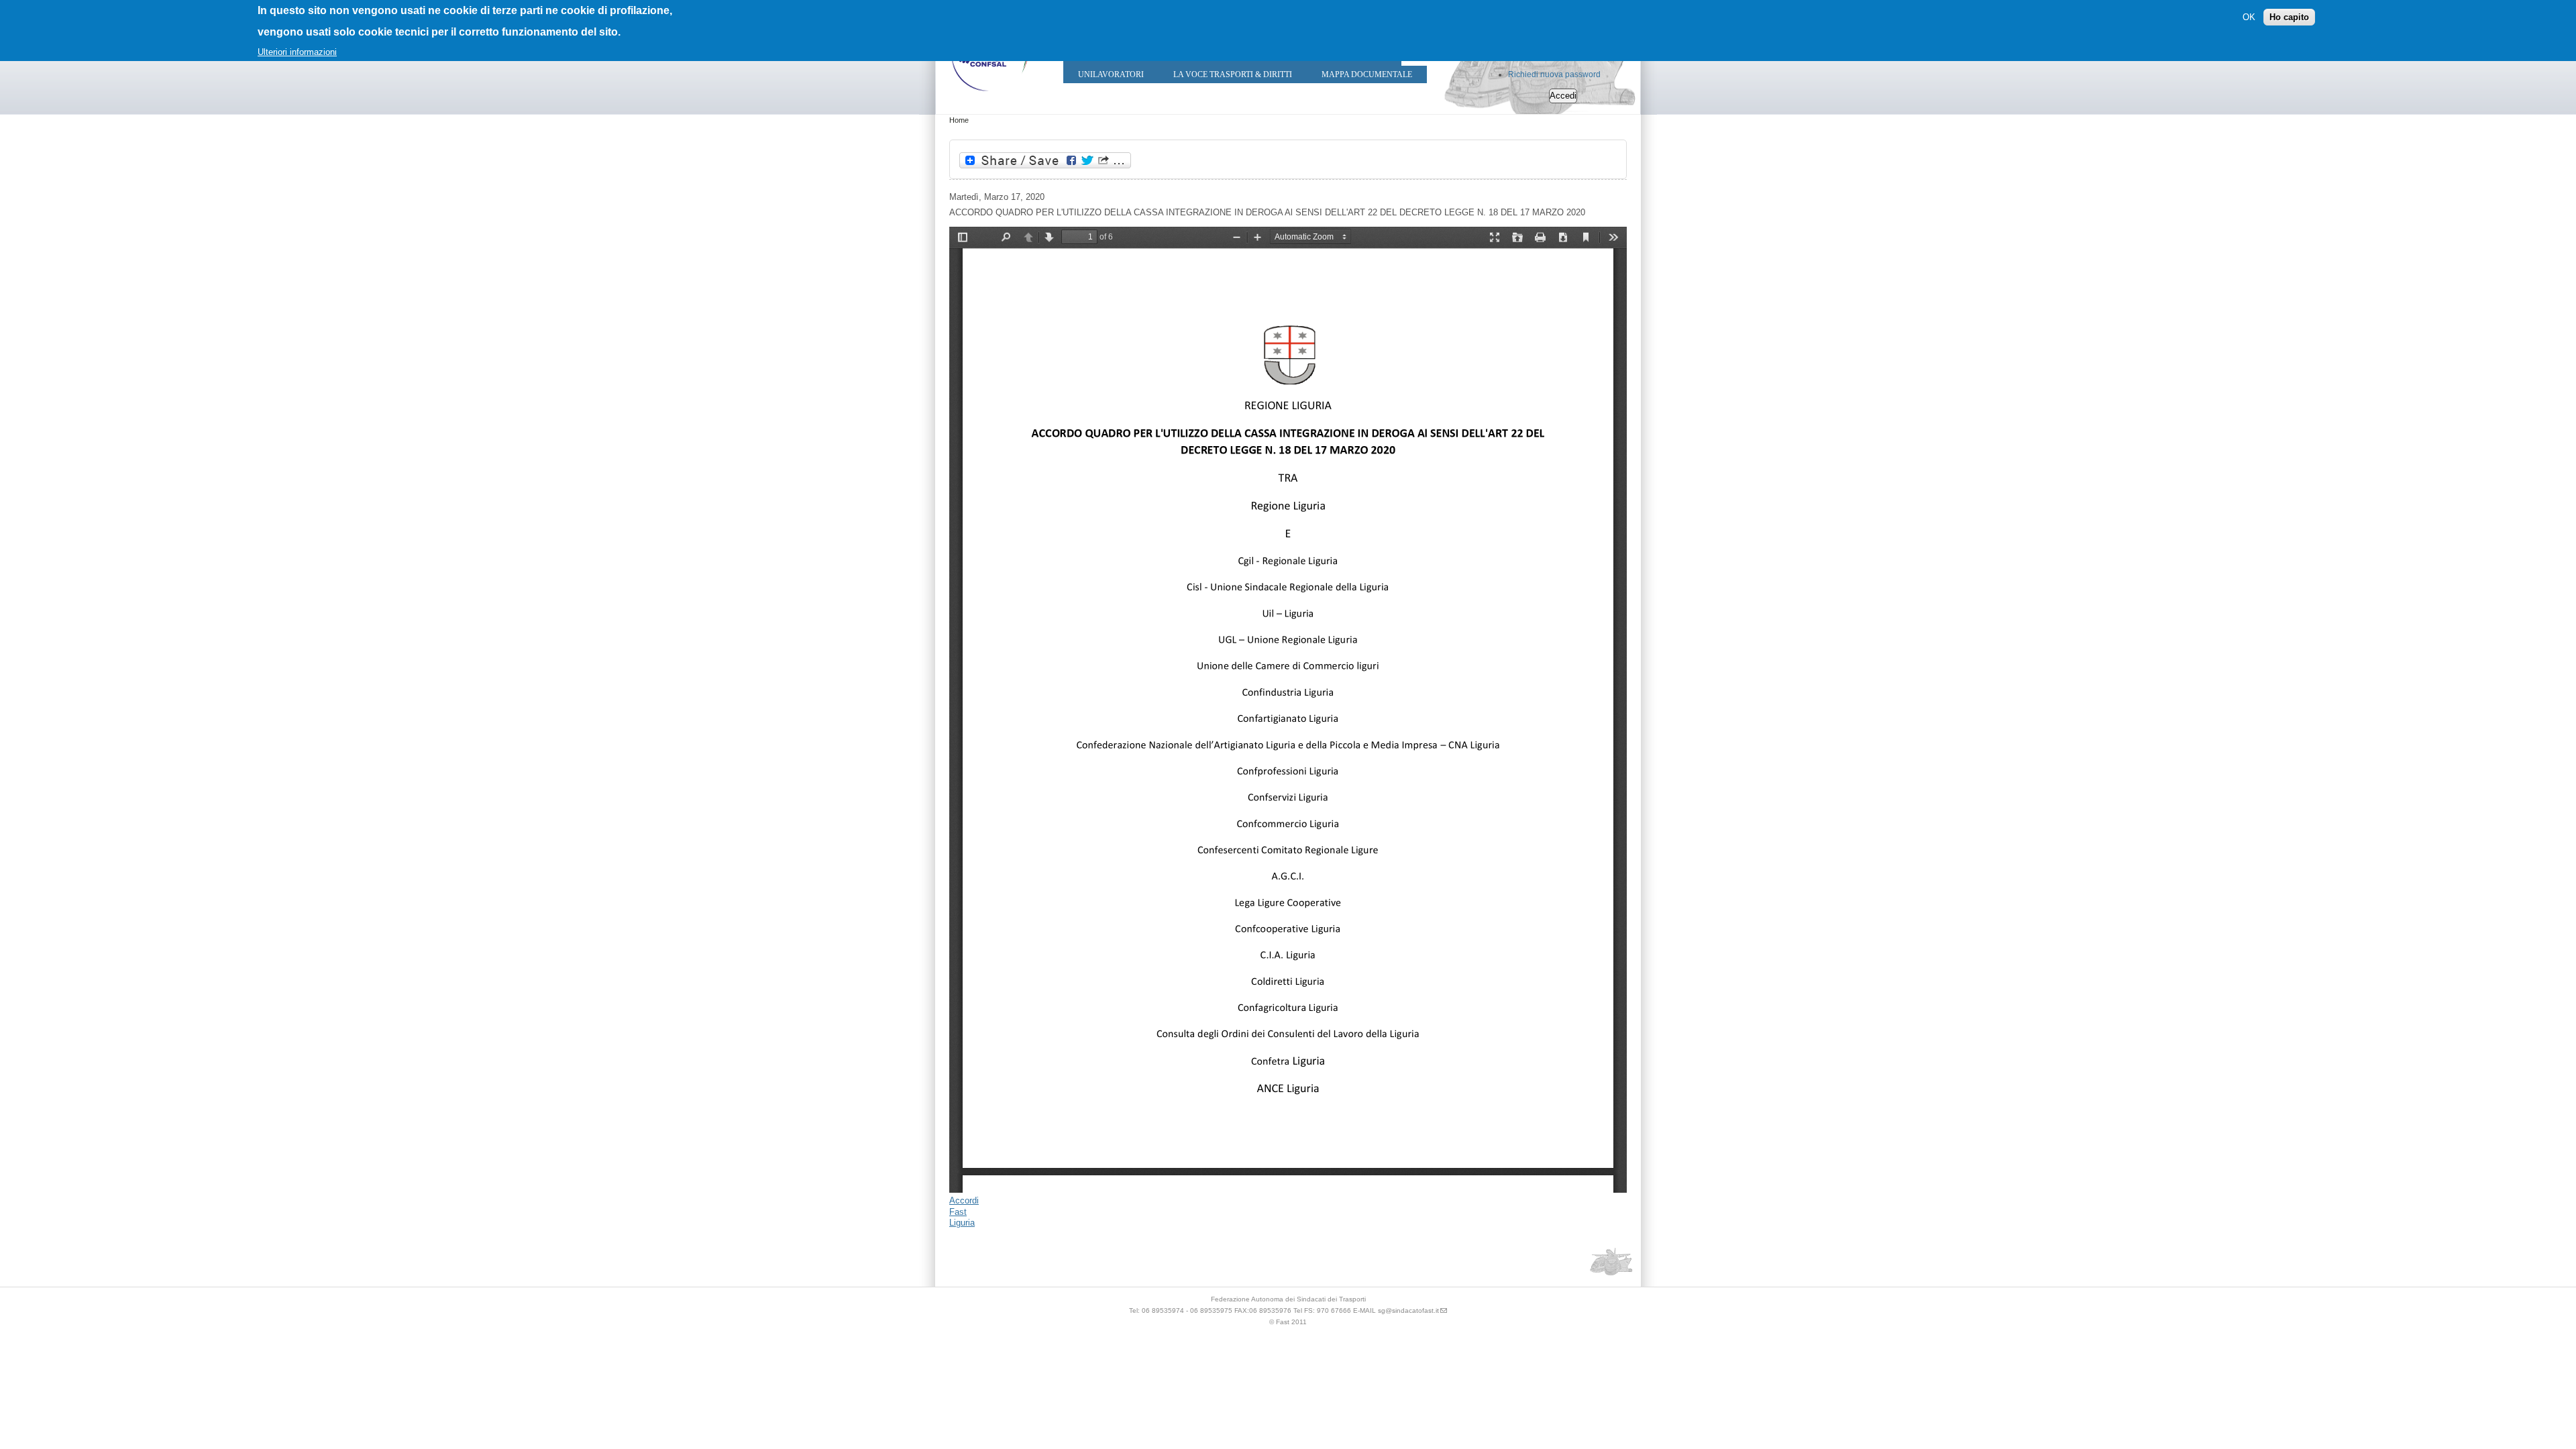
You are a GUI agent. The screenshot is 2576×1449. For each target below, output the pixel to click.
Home (959, 120)
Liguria (962, 1223)
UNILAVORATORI (1111, 74)
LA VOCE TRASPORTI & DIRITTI (1233, 74)
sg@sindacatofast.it (1408, 1310)
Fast (958, 1212)
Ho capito (2289, 17)
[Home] (989, 94)
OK (2249, 17)
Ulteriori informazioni (297, 52)
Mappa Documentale (1367, 74)
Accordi (964, 1200)
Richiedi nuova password (1554, 74)
